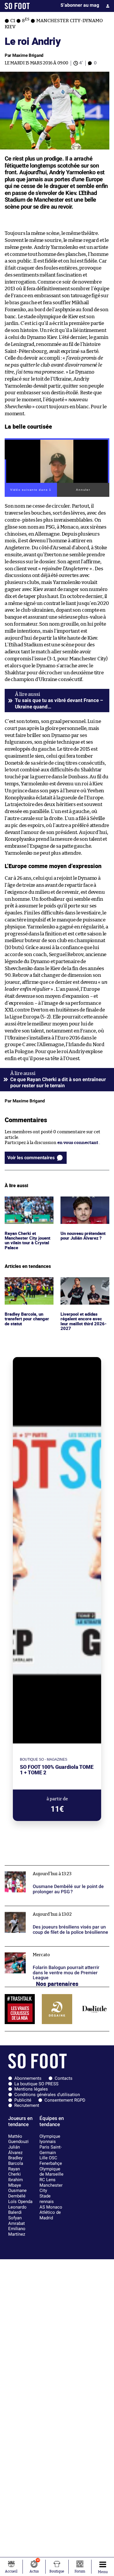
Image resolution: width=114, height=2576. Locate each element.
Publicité (23, 2100)
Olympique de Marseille (51, 2172)
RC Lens (47, 2180)
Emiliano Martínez (17, 2231)
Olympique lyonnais (50, 2139)
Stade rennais (47, 2199)
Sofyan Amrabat (17, 2221)
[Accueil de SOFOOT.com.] (17, 6)
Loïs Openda (20, 2202)
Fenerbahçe (51, 2163)
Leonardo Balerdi (17, 2210)
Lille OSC (48, 2158)
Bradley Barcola (16, 2161)
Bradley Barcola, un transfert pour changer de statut (28, 1285)
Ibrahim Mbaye (15, 2182)
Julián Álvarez (15, 2150)
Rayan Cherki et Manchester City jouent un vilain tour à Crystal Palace (29, 1207)
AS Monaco (51, 2207)
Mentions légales (31, 2089)
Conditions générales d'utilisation (47, 2095)
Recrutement (27, 2105)
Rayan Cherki (14, 2172)
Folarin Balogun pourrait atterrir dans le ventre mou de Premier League (53, 1952)
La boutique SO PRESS (36, 2084)
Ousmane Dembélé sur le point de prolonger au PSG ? (53, 1871)
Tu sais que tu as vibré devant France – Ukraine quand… (59, 703)
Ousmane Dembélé (17, 2193)
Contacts (64, 2078)
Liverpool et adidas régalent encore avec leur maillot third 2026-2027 (85, 1288)
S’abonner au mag (80, 5)
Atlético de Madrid (50, 2215)
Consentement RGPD (65, 2100)
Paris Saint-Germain (51, 2150)
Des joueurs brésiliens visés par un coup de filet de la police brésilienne (56, 1911)
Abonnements (28, 2078)
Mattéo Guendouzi (18, 2139)
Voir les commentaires (31, 1158)
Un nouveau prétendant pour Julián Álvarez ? (84, 1204)
